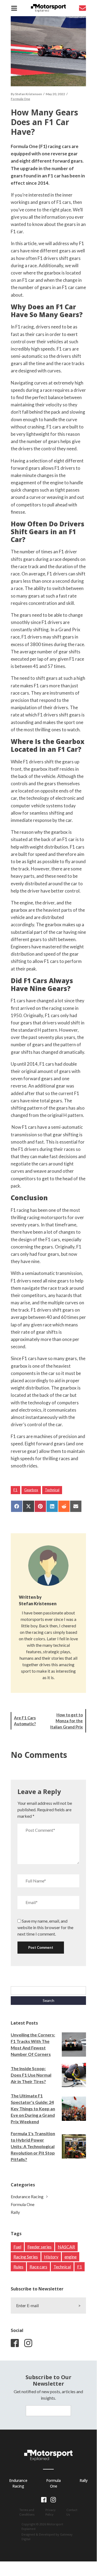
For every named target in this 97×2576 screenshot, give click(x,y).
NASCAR (66, 2247)
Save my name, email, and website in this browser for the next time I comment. (45, 1927)
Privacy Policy (51, 2512)
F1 (15, 1490)
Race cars (38, 2267)
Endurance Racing (27, 2196)
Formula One (20, 99)
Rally (15, 2212)
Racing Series (26, 2257)
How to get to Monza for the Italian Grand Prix (67, 1721)
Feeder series (39, 2247)
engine (71, 2257)
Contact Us (72, 2512)
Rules (18, 2267)
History (51, 2257)
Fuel (17, 2247)
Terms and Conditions (27, 2512)
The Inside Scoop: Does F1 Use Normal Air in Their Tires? (31, 2075)
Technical (52, 1490)
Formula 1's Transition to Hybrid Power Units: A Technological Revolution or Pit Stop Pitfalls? (33, 2146)
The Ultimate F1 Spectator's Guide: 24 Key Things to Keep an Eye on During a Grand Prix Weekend (33, 2109)
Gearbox (31, 1490)
